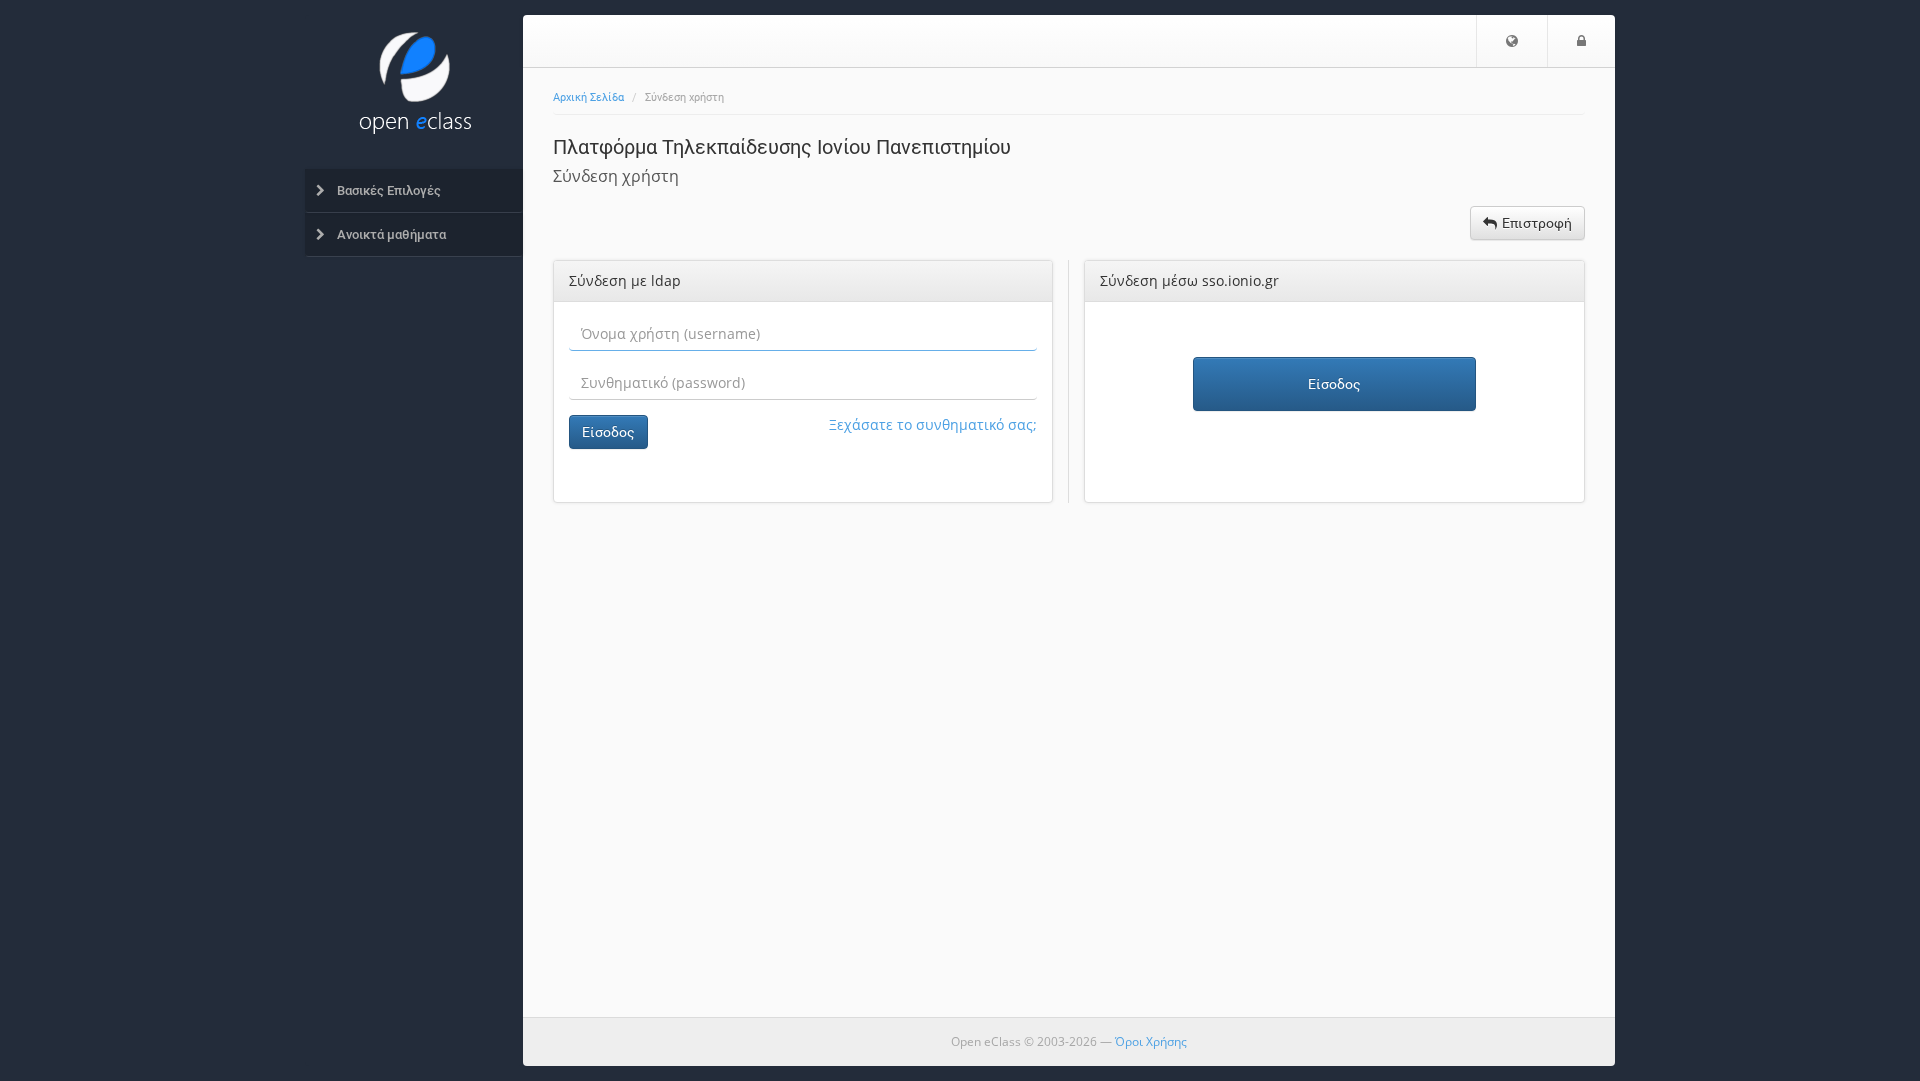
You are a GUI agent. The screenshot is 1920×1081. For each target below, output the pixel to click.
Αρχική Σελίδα (588, 97)
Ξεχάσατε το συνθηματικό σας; (933, 424)
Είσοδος (608, 432)
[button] (1512, 41)
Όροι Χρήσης (1151, 1041)
